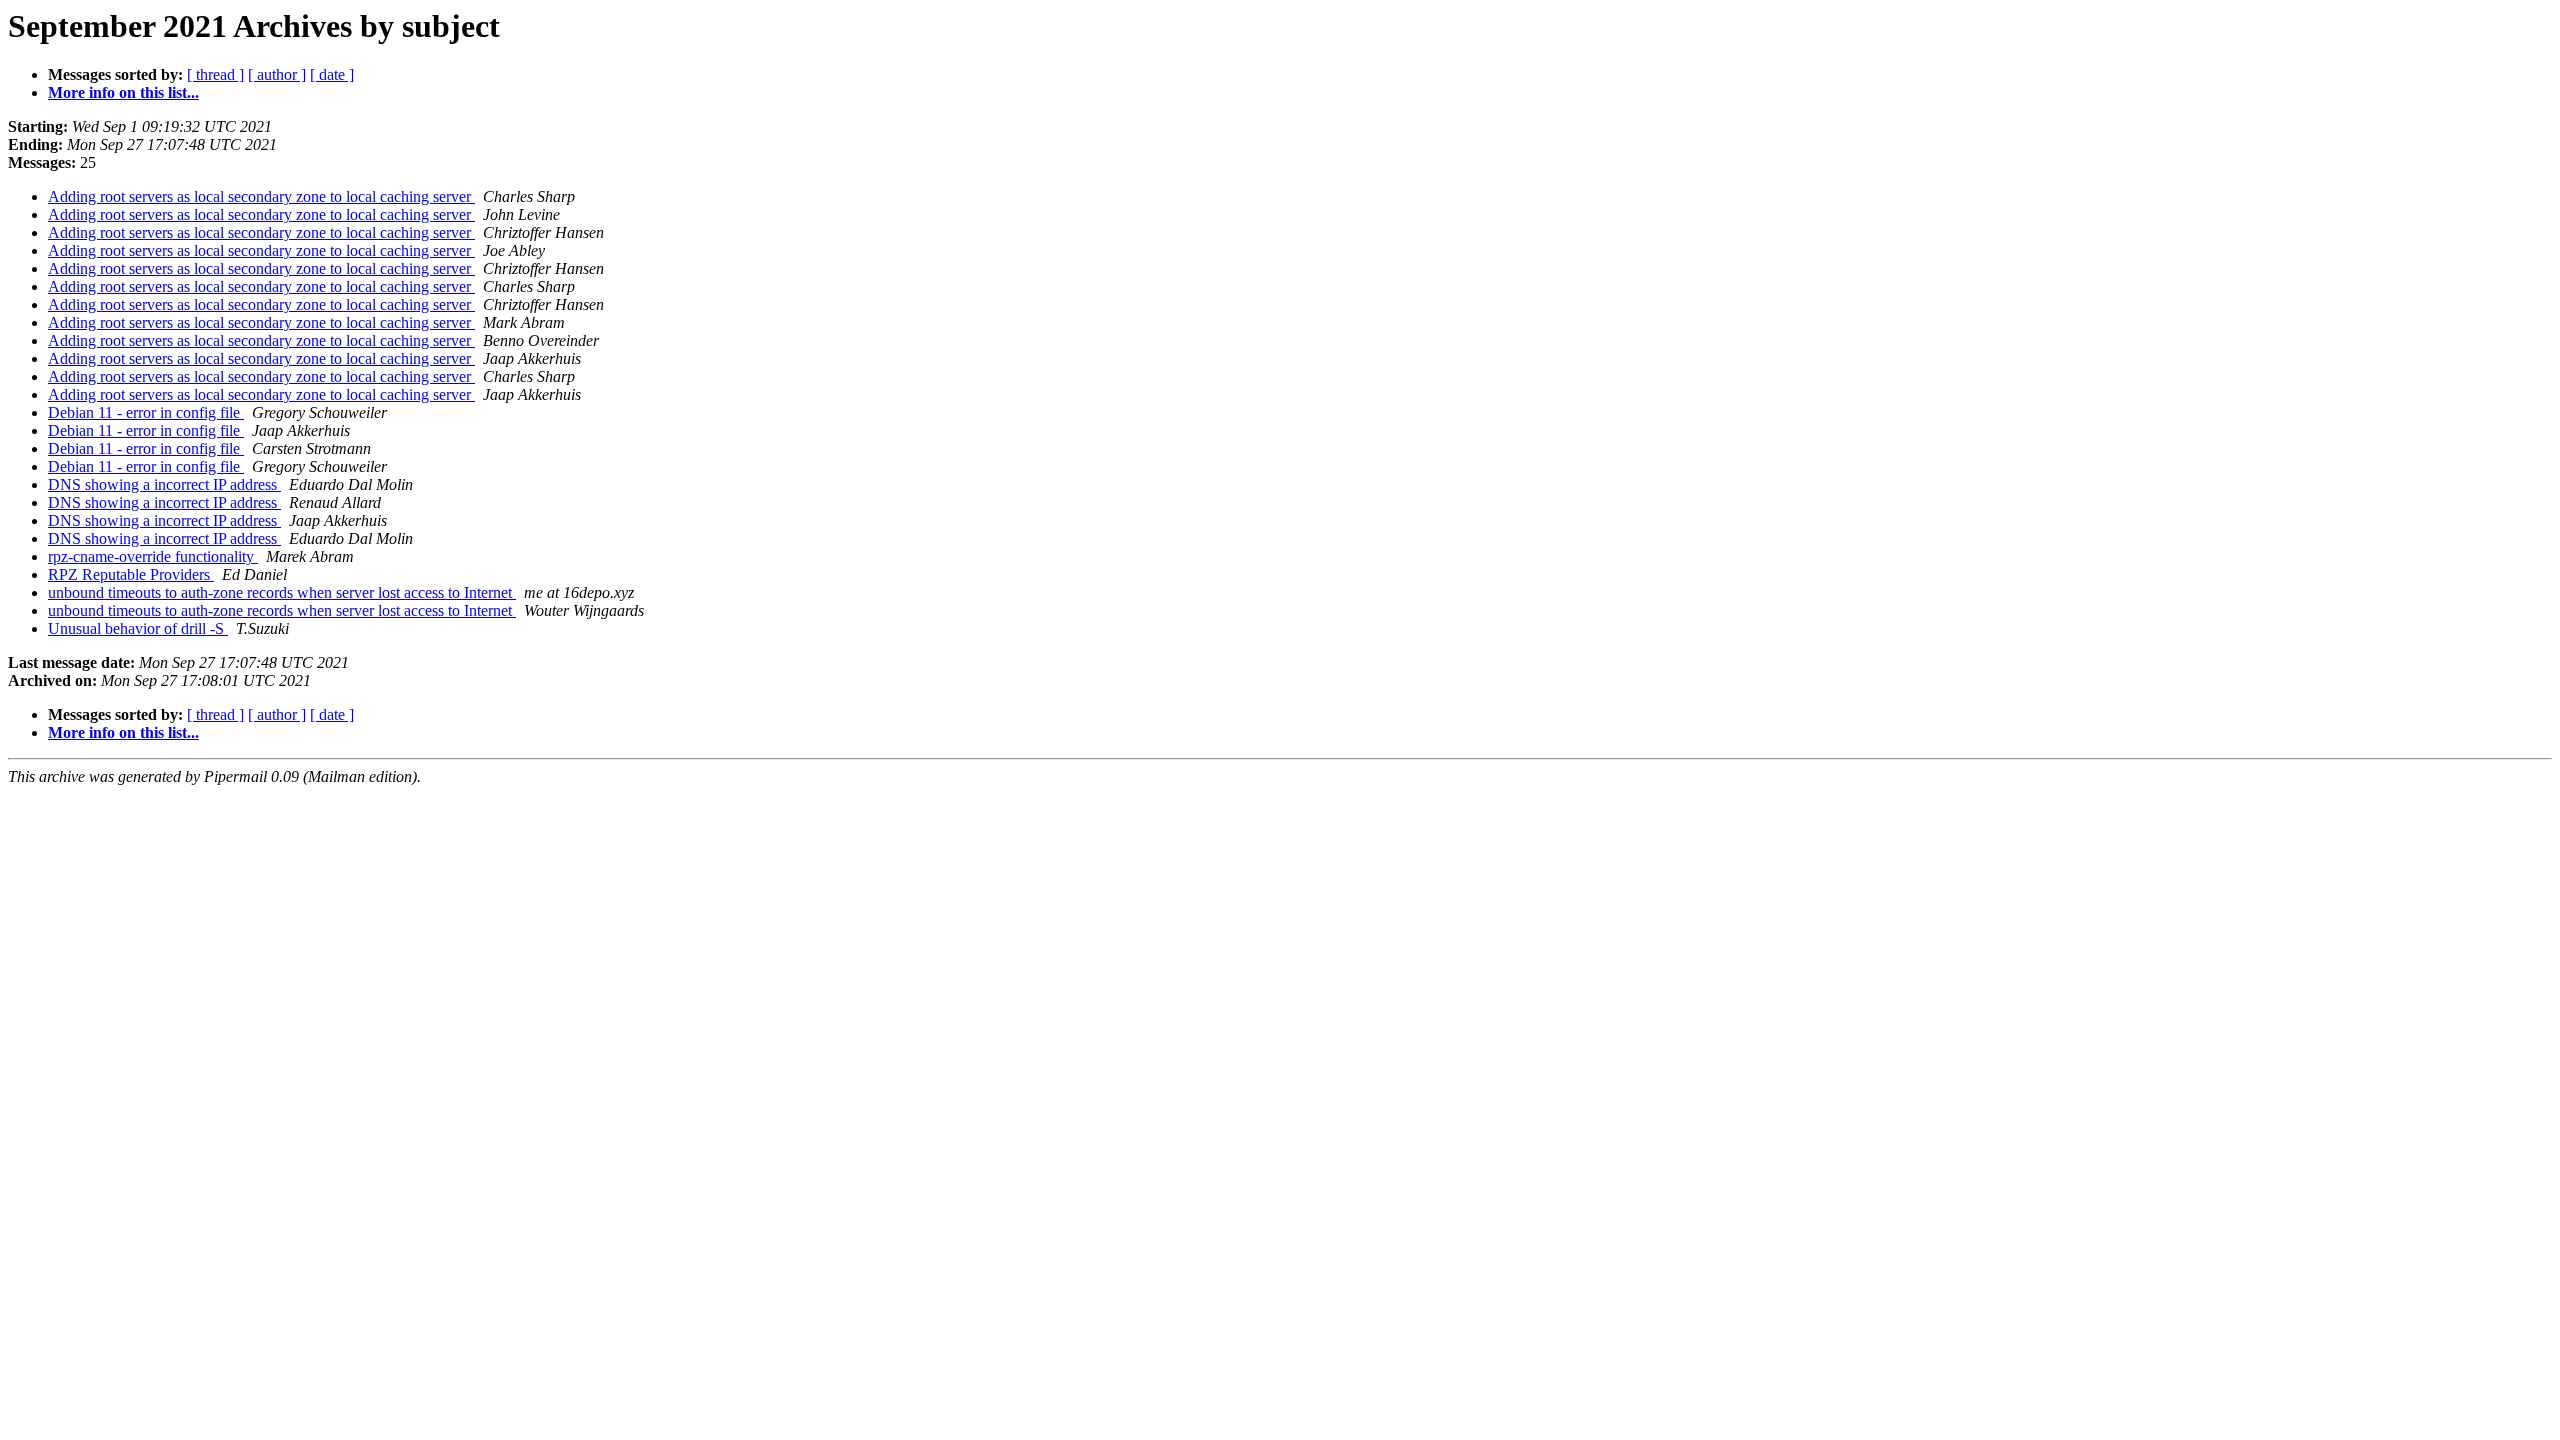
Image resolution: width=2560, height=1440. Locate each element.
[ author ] (277, 74)
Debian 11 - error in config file (146, 412)
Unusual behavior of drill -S (138, 628)
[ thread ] (215, 74)
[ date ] (332, 74)
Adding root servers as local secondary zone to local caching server (261, 196)
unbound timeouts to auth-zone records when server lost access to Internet (282, 592)
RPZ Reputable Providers (131, 574)
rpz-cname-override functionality (153, 556)
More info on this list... (123, 92)
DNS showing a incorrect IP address (164, 484)
